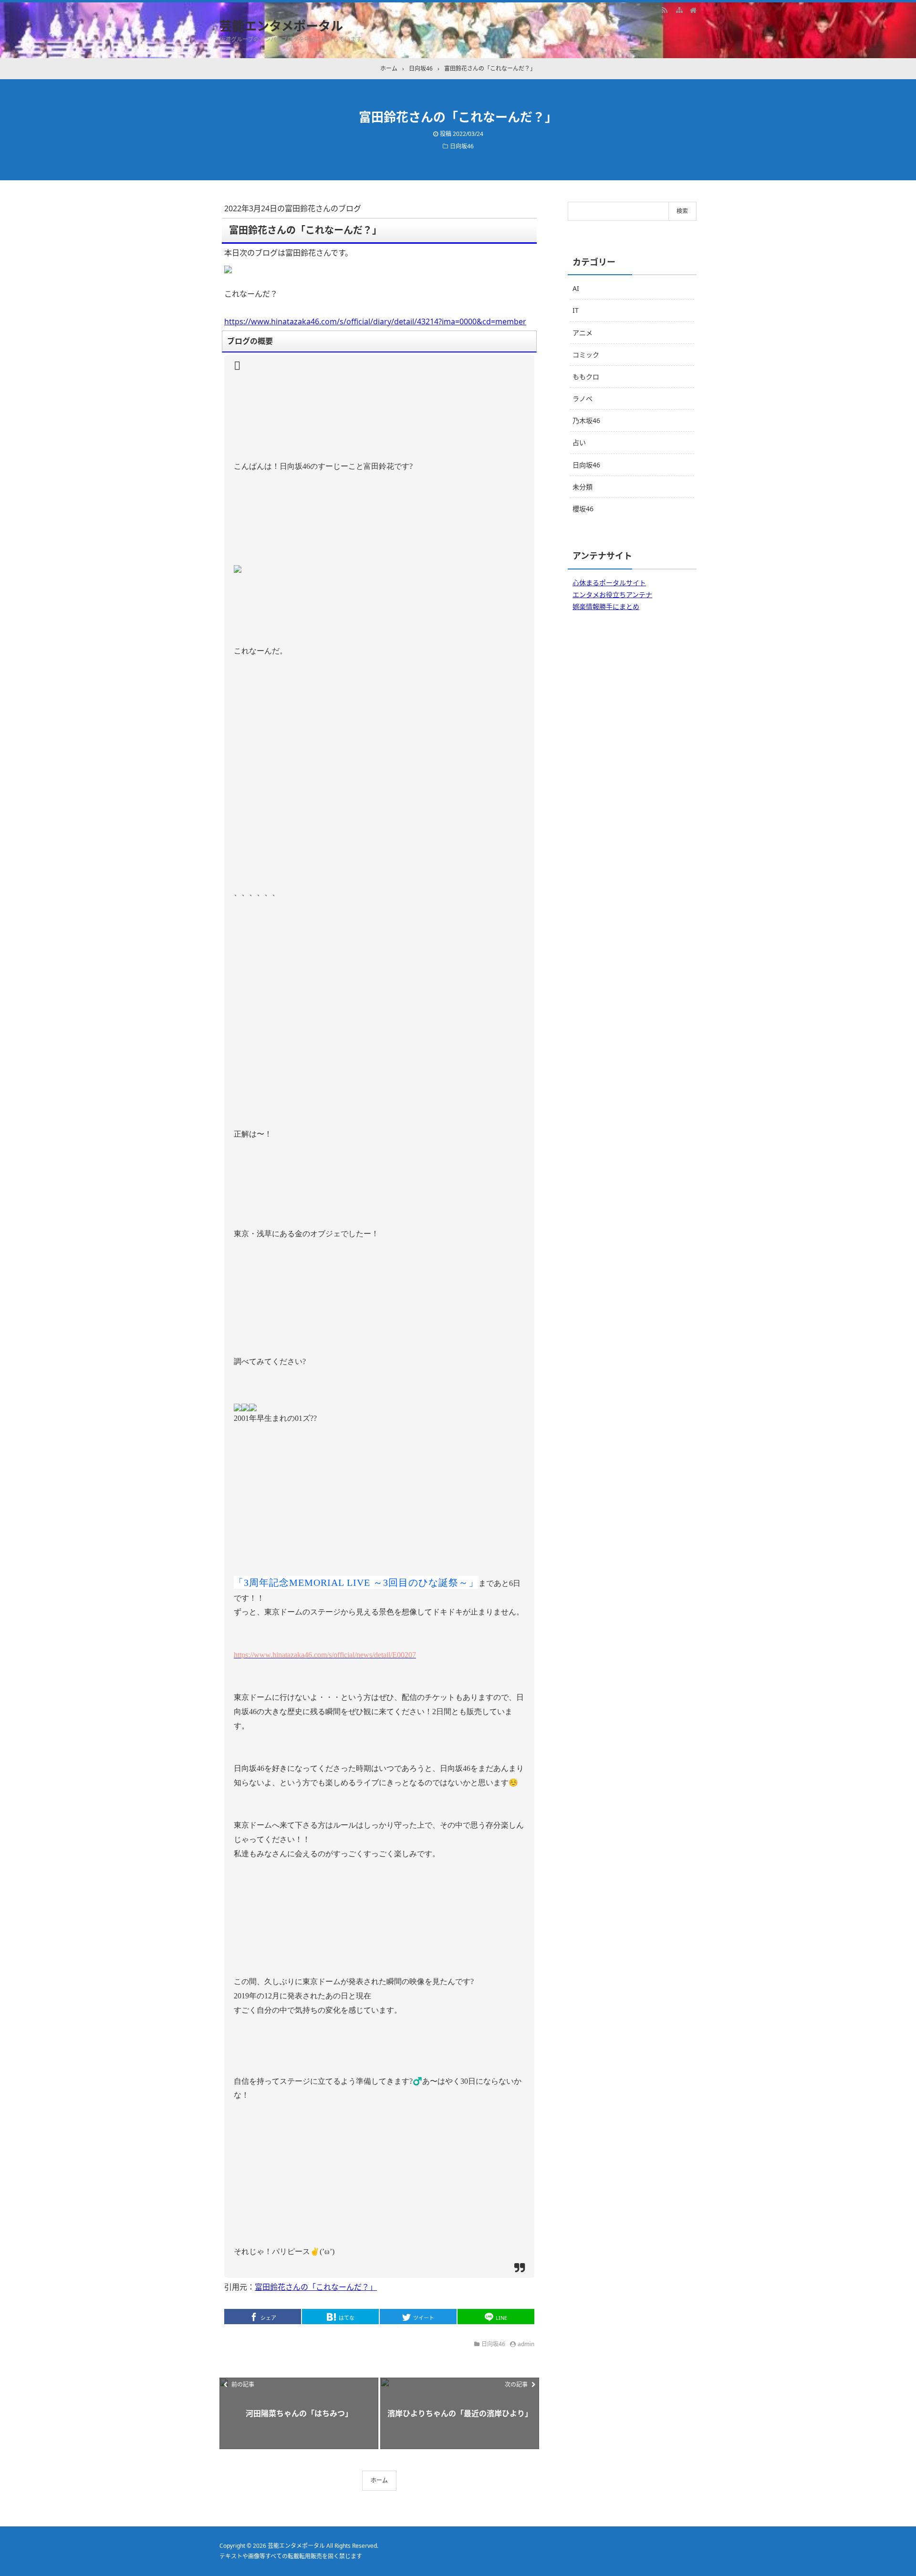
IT (576, 310)
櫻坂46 (583, 509)
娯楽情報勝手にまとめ (606, 606)
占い (579, 442)
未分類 (583, 487)
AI (576, 288)
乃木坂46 (586, 420)
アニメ (583, 333)
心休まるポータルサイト (609, 583)
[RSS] (665, 10)
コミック (586, 355)
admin (526, 2344)
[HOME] (693, 10)
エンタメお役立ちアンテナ (612, 595)
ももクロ (586, 377)
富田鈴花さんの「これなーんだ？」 (316, 2287)
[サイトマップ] (679, 10)
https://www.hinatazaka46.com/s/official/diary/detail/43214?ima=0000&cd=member (375, 321)
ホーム (379, 2480)
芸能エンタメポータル (281, 26)
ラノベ (583, 398)
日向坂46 (462, 146)
